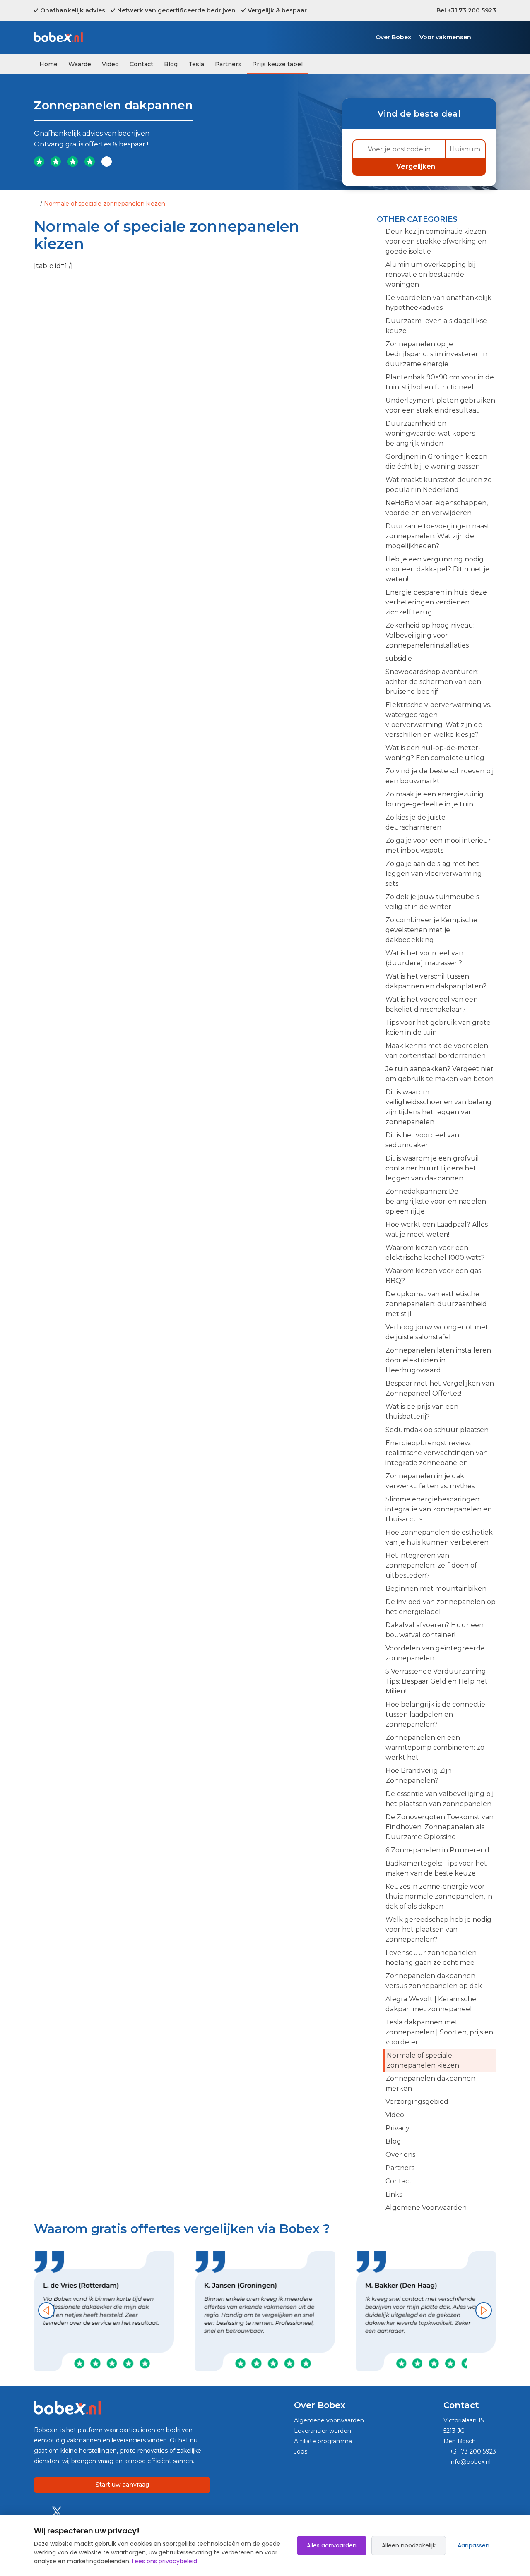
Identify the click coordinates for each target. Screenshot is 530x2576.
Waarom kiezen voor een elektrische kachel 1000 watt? (435, 1253)
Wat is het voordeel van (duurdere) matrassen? (424, 958)
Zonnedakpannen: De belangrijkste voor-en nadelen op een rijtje (436, 1201)
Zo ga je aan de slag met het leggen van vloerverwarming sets (434, 874)
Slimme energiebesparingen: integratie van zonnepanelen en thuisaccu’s (439, 1509)
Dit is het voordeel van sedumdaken (422, 1140)
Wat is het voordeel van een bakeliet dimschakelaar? (432, 1004)
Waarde (80, 64)
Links (394, 2194)
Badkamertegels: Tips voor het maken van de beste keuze (436, 1868)
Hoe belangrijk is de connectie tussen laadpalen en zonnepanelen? (435, 1714)
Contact (141, 64)
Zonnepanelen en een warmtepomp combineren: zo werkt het (435, 1747)
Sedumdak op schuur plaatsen (437, 1430)
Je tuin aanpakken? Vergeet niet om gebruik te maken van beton (440, 1074)
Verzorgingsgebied (417, 2102)
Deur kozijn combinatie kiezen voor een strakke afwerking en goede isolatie (436, 241)
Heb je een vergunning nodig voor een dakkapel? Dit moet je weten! (437, 569)
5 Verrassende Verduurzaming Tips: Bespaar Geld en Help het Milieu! (437, 1681)
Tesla (196, 64)
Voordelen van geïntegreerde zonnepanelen (435, 1653)
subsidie (399, 658)
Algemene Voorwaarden (426, 2208)
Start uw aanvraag (122, 2485)
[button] (46, 2310)
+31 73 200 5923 (472, 2451)
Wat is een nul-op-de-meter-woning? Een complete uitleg (435, 753)
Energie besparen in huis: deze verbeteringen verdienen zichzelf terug (436, 602)
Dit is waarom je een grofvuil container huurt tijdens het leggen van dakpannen (432, 1168)
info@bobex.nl (469, 2462)
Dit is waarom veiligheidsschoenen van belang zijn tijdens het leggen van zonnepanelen (438, 1107)
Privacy (397, 2128)
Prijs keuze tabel (277, 64)
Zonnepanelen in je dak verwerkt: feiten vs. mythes (430, 1481)
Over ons (400, 2155)
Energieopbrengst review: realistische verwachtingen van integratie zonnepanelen (437, 1453)
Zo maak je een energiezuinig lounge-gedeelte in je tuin (435, 799)
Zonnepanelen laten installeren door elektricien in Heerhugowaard (438, 1360)
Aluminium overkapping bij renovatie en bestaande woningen (430, 275)
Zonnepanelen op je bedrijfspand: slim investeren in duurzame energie (436, 354)
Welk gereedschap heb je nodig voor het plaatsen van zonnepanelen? (438, 1930)
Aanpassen (473, 2545)
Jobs (301, 2451)
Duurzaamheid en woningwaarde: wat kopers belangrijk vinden (430, 433)
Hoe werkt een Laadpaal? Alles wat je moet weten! (437, 1229)
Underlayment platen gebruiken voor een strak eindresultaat (440, 405)
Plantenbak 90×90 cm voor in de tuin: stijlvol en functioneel (440, 382)
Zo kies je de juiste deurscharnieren (416, 822)
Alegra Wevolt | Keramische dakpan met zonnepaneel (431, 2004)
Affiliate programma (323, 2441)
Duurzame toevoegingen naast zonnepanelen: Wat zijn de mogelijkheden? (438, 536)
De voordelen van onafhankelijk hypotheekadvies (438, 303)
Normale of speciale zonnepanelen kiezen (423, 2060)
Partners (228, 64)
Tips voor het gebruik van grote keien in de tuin (438, 1028)
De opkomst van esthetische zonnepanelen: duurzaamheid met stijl (436, 1304)
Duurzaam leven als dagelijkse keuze (436, 326)
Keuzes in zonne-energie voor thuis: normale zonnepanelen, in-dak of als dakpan (440, 1896)
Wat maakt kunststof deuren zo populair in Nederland (439, 485)
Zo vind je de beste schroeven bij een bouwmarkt (440, 776)
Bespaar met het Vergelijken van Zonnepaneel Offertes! (440, 1388)
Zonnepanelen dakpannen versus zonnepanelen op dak (434, 1981)
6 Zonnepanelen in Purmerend (437, 1850)
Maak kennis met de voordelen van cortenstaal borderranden (437, 1051)
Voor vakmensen (445, 37)
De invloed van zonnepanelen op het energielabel (441, 1607)
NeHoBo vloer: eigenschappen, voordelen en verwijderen (437, 508)
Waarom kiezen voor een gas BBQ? (433, 1276)
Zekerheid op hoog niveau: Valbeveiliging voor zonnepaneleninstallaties (430, 635)
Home (48, 64)
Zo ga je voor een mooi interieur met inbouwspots (438, 845)
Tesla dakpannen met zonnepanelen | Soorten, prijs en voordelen (439, 2032)
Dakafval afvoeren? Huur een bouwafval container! (435, 1630)
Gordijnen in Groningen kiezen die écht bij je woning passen (436, 462)
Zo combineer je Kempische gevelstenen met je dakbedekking (431, 930)
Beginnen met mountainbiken (436, 1589)
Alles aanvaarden (332, 2545)
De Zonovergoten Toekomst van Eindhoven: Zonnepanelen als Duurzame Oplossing (440, 1827)
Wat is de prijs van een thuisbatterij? (422, 1412)
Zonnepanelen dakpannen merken (430, 2083)
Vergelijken (417, 167)
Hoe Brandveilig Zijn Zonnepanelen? (419, 1776)
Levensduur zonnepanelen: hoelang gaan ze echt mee (432, 1958)
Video (110, 64)
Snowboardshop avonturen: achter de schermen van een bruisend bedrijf (433, 682)
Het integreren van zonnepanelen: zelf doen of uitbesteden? (431, 1565)
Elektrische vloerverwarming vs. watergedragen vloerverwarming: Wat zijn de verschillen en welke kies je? (438, 720)
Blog (171, 64)
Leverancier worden (323, 2431)
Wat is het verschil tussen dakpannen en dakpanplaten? (436, 981)
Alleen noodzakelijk (409, 2545)
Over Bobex (393, 37)
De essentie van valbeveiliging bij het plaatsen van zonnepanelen (440, 1799)
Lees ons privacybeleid (165, 2561)
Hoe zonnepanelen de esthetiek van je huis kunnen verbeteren (439, 1537)
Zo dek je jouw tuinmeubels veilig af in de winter (432, 902)
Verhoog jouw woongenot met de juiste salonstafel (437, 1332)
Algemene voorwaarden (329, 2420)
